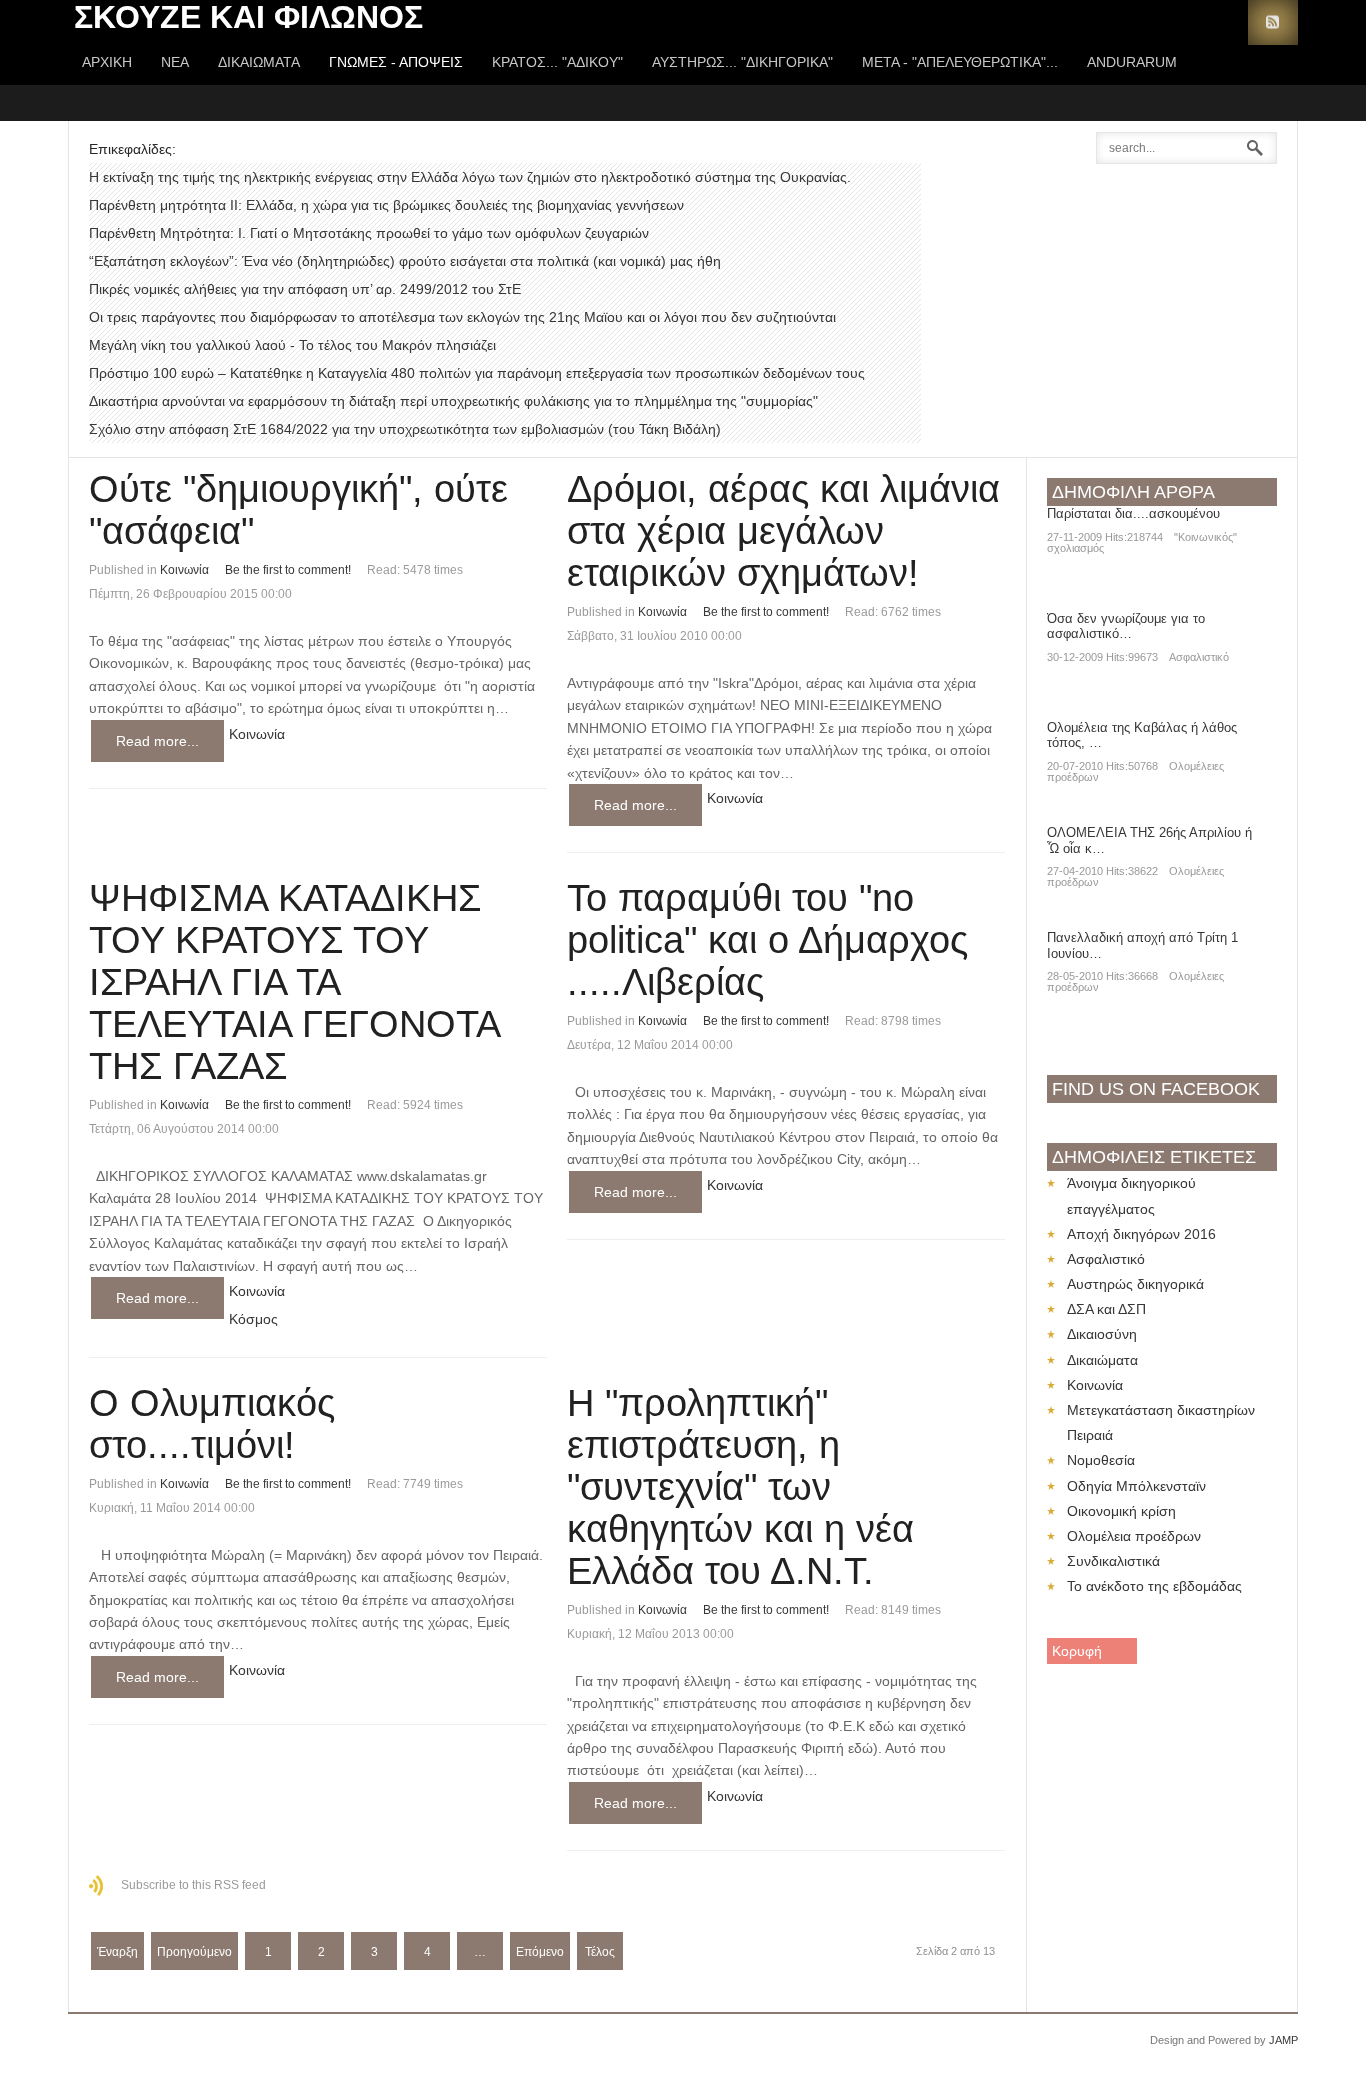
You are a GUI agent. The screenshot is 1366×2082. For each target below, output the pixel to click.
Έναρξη (117, 1952)
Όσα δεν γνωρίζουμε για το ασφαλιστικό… (1126, 626)
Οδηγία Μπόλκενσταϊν (1136, 1486)
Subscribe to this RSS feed (193, 1885)
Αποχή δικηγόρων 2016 (1141, 1234)
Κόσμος (253, 1319)
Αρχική (107, 62)
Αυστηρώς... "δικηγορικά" (742, 62)
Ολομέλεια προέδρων (1134, 1536)
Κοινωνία (184, 570)
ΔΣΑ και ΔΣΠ (1106, 1309)
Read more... (157, 741)
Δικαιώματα (259, 62)
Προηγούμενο (194, 1952)
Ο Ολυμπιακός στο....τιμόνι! (212, 1424)
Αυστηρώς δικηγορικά (1135, 1284)
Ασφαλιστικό (1199, 657)
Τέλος (600, 1952)
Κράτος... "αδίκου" (557, 62)
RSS (1273, 22)
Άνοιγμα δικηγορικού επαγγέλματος (1131, 1195)
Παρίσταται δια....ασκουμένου (1133, 513)
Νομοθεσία (1101, 1460)
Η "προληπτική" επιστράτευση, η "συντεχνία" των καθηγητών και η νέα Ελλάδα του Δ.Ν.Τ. (740, 1487)
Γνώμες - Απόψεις (396, 62)
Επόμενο (540, 1952)
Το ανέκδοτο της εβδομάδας (1154, 1586)
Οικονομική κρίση (1121, 1511)
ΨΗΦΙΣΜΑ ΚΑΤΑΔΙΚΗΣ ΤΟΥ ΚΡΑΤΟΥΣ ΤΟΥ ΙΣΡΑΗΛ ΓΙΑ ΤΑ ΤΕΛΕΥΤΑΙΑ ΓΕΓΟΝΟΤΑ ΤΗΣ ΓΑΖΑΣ (294, 982)
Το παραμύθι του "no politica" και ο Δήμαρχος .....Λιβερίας (767, 940)
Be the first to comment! (288, 570)
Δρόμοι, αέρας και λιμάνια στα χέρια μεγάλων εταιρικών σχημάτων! (783, 531)
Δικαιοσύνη (1102, 1334)
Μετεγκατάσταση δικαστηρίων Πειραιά (1161, 1422)
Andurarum (1132, 62)
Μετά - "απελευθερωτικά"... (960, 62)
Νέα (175, 62)
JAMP (1283, 2040)
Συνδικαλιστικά (1113, 1561)
